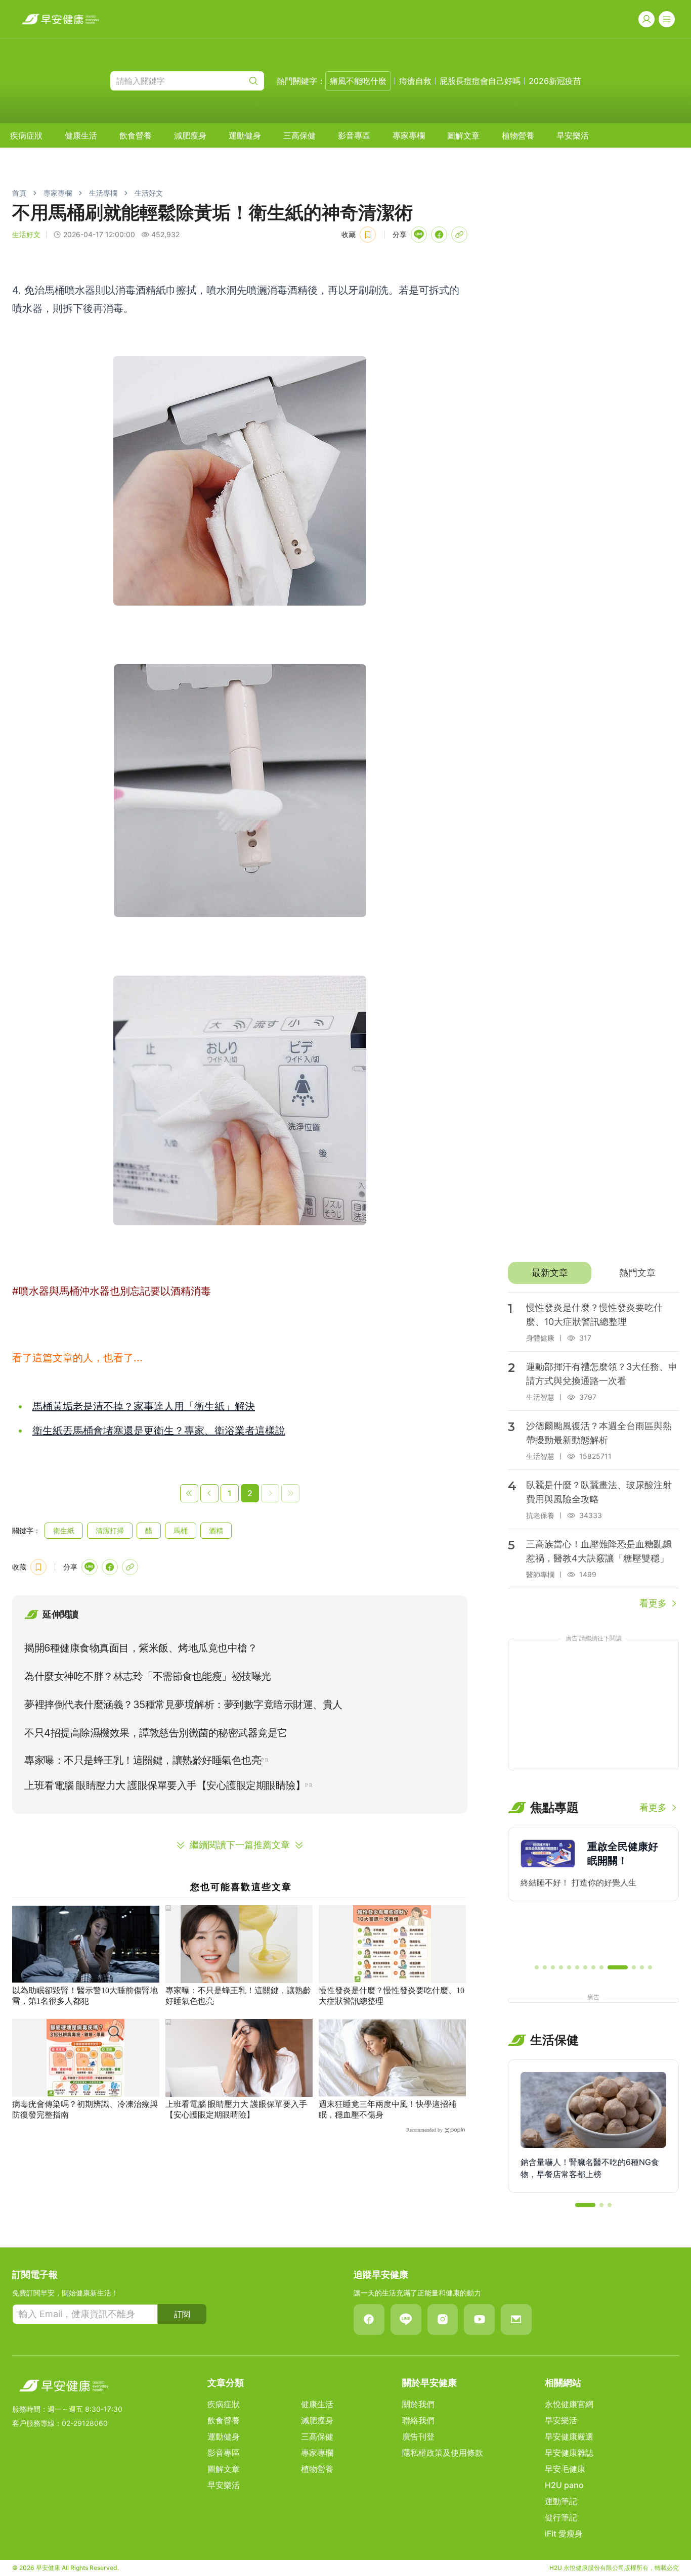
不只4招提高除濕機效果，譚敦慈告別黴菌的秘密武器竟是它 (156, 1733)
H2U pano (564, 2485)
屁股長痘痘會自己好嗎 (480, 81)
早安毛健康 (565, 2469)
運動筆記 (561, 2501)
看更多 (653, 1603)
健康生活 (81, 135)
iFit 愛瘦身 (564, 2534)
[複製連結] (459, 235)
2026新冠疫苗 (555, 81)
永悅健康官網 (569, 2404)
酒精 (216, 1530)
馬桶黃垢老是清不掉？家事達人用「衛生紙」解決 (144, 1406)
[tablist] (593, 1273)
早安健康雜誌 (569, 2453)
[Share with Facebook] (439, 235)
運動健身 (245, 135)
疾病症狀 (26, 135)
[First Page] (189, 1493)
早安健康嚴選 (569, 2436)
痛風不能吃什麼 (358, 81)
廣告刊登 (418, 2436)
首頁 (19, 193)
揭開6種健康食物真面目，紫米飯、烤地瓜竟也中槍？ (141, 1648)
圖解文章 (463, 135)
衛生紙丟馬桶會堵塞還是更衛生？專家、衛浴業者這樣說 (159, 1431)
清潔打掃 (110, 1530)
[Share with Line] (419, 235)
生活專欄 (103, 193)
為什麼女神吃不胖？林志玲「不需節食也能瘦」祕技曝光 (148, 1676)
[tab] (550, 1273)
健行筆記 (561, 2517)
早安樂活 (573, 135)
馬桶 (181, 1530)
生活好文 (149, 193)
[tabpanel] (593, 1451)
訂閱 (182, 2314)
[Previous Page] (209, 1493)
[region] (593, 1891)
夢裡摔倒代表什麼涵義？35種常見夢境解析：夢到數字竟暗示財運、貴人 (183, 1705)
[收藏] (368, 235)
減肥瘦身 (190, 135)
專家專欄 (409, 135)
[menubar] (299, 135)
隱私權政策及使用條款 (443, 2453)
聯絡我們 (418, 2420)
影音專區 (354, 135)
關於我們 (418, 2404)
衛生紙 (64, 1530)
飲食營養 (136, 135)
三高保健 (299, 135)
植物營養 (518, 135)
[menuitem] (26, 135)
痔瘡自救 (415, 81)
